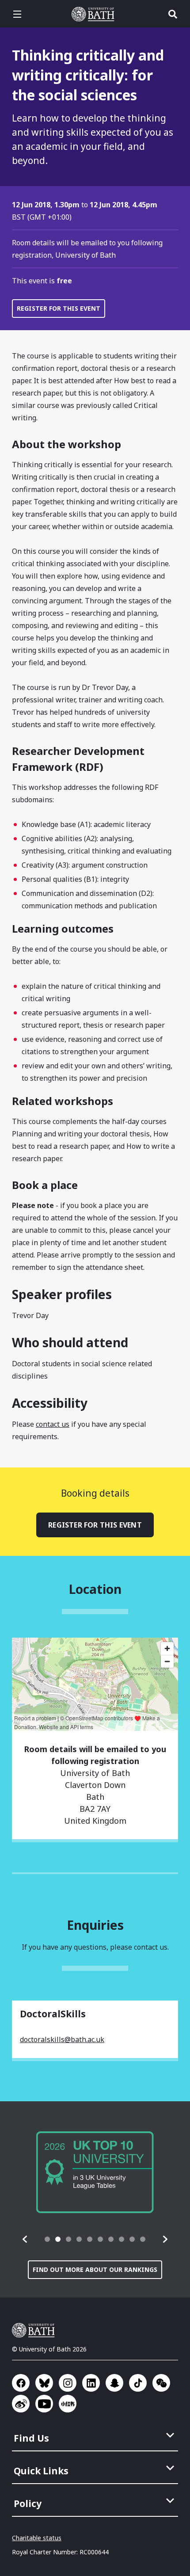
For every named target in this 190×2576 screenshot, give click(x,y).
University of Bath (95, 14)
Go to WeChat (161, 2383)
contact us (53, 1424)
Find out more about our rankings (95, 2269)
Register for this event (59, 308)
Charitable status (37, 2538)
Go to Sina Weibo (21, 2404)
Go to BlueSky (44, 2383)
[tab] (47, 2239)
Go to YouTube (44, 2404)
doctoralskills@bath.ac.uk (62, 2039)
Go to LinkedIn (91, 2383)
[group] (95, 2172)
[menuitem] (96, 2435)
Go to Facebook (21, 2383)
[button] (25, 2239)
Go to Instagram (68, 2383)
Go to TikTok (138, 2383)
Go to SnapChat (114, 2383)
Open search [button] (173, 14)
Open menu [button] (17, 14)
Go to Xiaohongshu (68, 2404)
